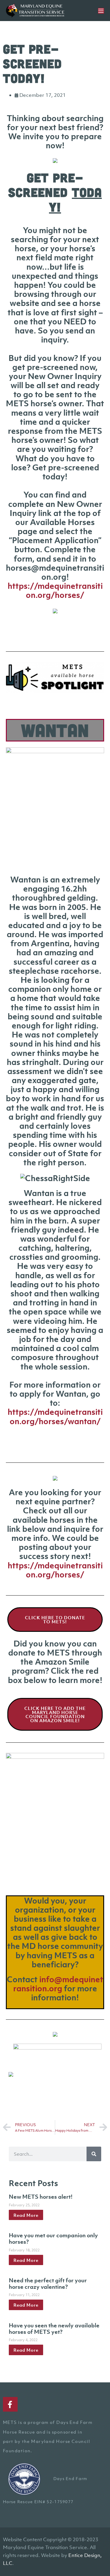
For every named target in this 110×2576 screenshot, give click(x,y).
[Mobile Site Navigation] (101, 11)
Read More (26, 2215)
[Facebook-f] (10, 2404)
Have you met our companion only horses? (53, 2238)
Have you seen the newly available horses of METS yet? (54, 2329)
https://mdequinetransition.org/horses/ (55, 590)
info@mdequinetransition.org (58, 1984)
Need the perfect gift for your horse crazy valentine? (48, 2284)
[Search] (94, 2154)
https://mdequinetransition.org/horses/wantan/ (55, 1416)
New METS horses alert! (41, 2197)
